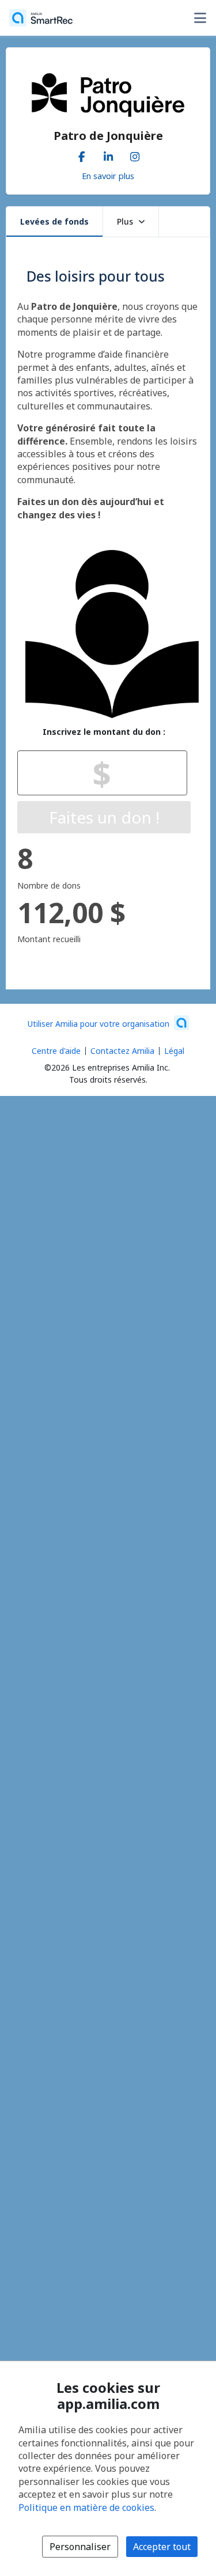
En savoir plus (108, 176)
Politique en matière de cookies (86, 2507)
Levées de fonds (54, 221)
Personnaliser (80, 2547)
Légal (174, 1051)
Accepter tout (162, 2547)
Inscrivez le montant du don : (104, 732)
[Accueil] (41, 18)
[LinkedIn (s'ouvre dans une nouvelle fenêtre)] (108, 154)
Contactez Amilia (122, 1051)
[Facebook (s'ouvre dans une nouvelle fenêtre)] (82, 154)
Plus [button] (125, 221)
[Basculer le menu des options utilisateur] (200, 18)
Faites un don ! (104, 817)
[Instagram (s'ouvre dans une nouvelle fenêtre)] (135, 154)
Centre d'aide (56, 1051)
